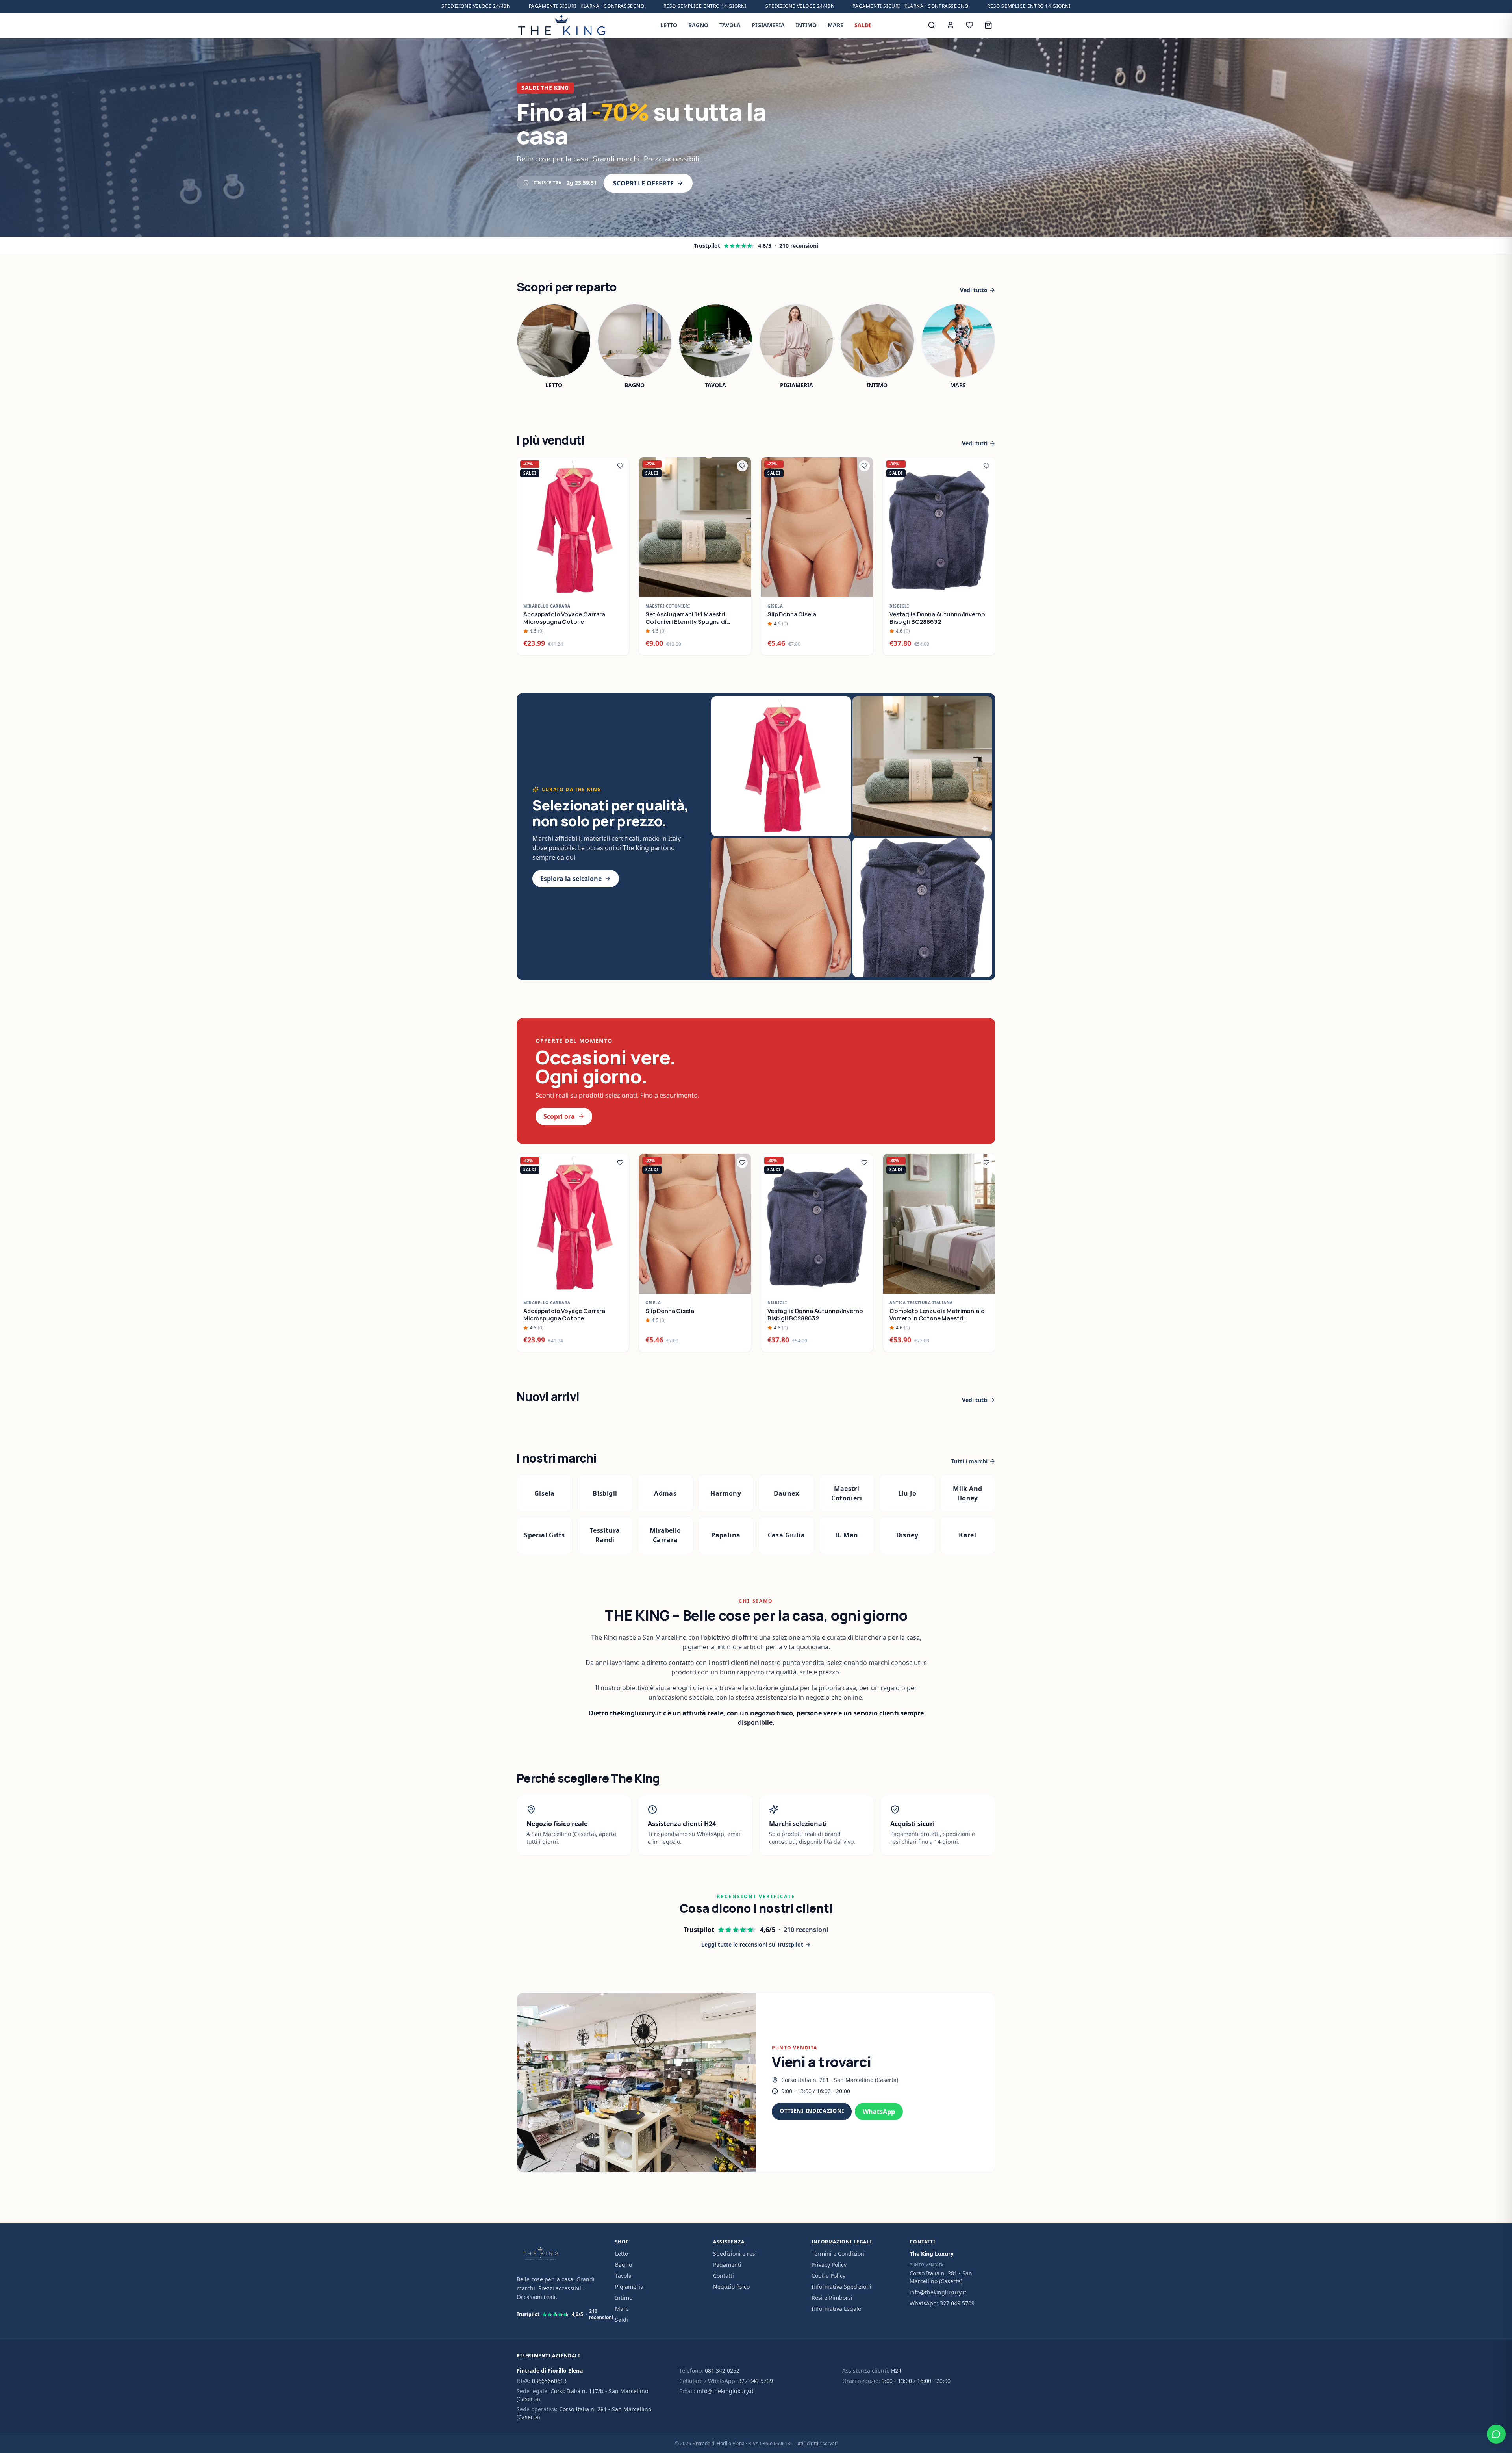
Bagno (624, 2265)
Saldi (622, 2320)
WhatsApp (879, 2112)
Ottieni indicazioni (812, 2111)
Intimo (624, 2298)
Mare (622, 2309)
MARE (836, 25)
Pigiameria (629, 2287)
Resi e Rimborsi (832, 2298)
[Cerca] (932, 25)
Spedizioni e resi (735, 2254)
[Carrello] (988, 25)
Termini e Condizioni (839, 2254)
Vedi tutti (975, 443)
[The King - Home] (561, 25)
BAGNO (698, 25)
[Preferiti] (969, 25)
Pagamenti (727, 2265)
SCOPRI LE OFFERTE (643, 183)
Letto (622, 2254)
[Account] (951, 25)
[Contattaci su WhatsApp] (1496, 2434)
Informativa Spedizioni (841, 2287)
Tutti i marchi (969, 1461)
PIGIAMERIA (768, 25)
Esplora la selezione (571, 879)
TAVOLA (730, 25)
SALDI (863, 25)
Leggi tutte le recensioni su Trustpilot (752, 1944)
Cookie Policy (828, 2276)
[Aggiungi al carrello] (619, 587)
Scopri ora (559, 1116)
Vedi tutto (974, 290)
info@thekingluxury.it (938, 2292)
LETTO (669, 25)
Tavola (623, 2276)
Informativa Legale (836, 2309)
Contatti (724, 2276)
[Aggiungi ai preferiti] (620, 466)
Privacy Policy (829, 2265)
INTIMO (806, 25)
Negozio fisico (731, 2287)
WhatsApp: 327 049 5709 (942, 2303)
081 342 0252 (722, 2370)
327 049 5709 (756, 2381)
